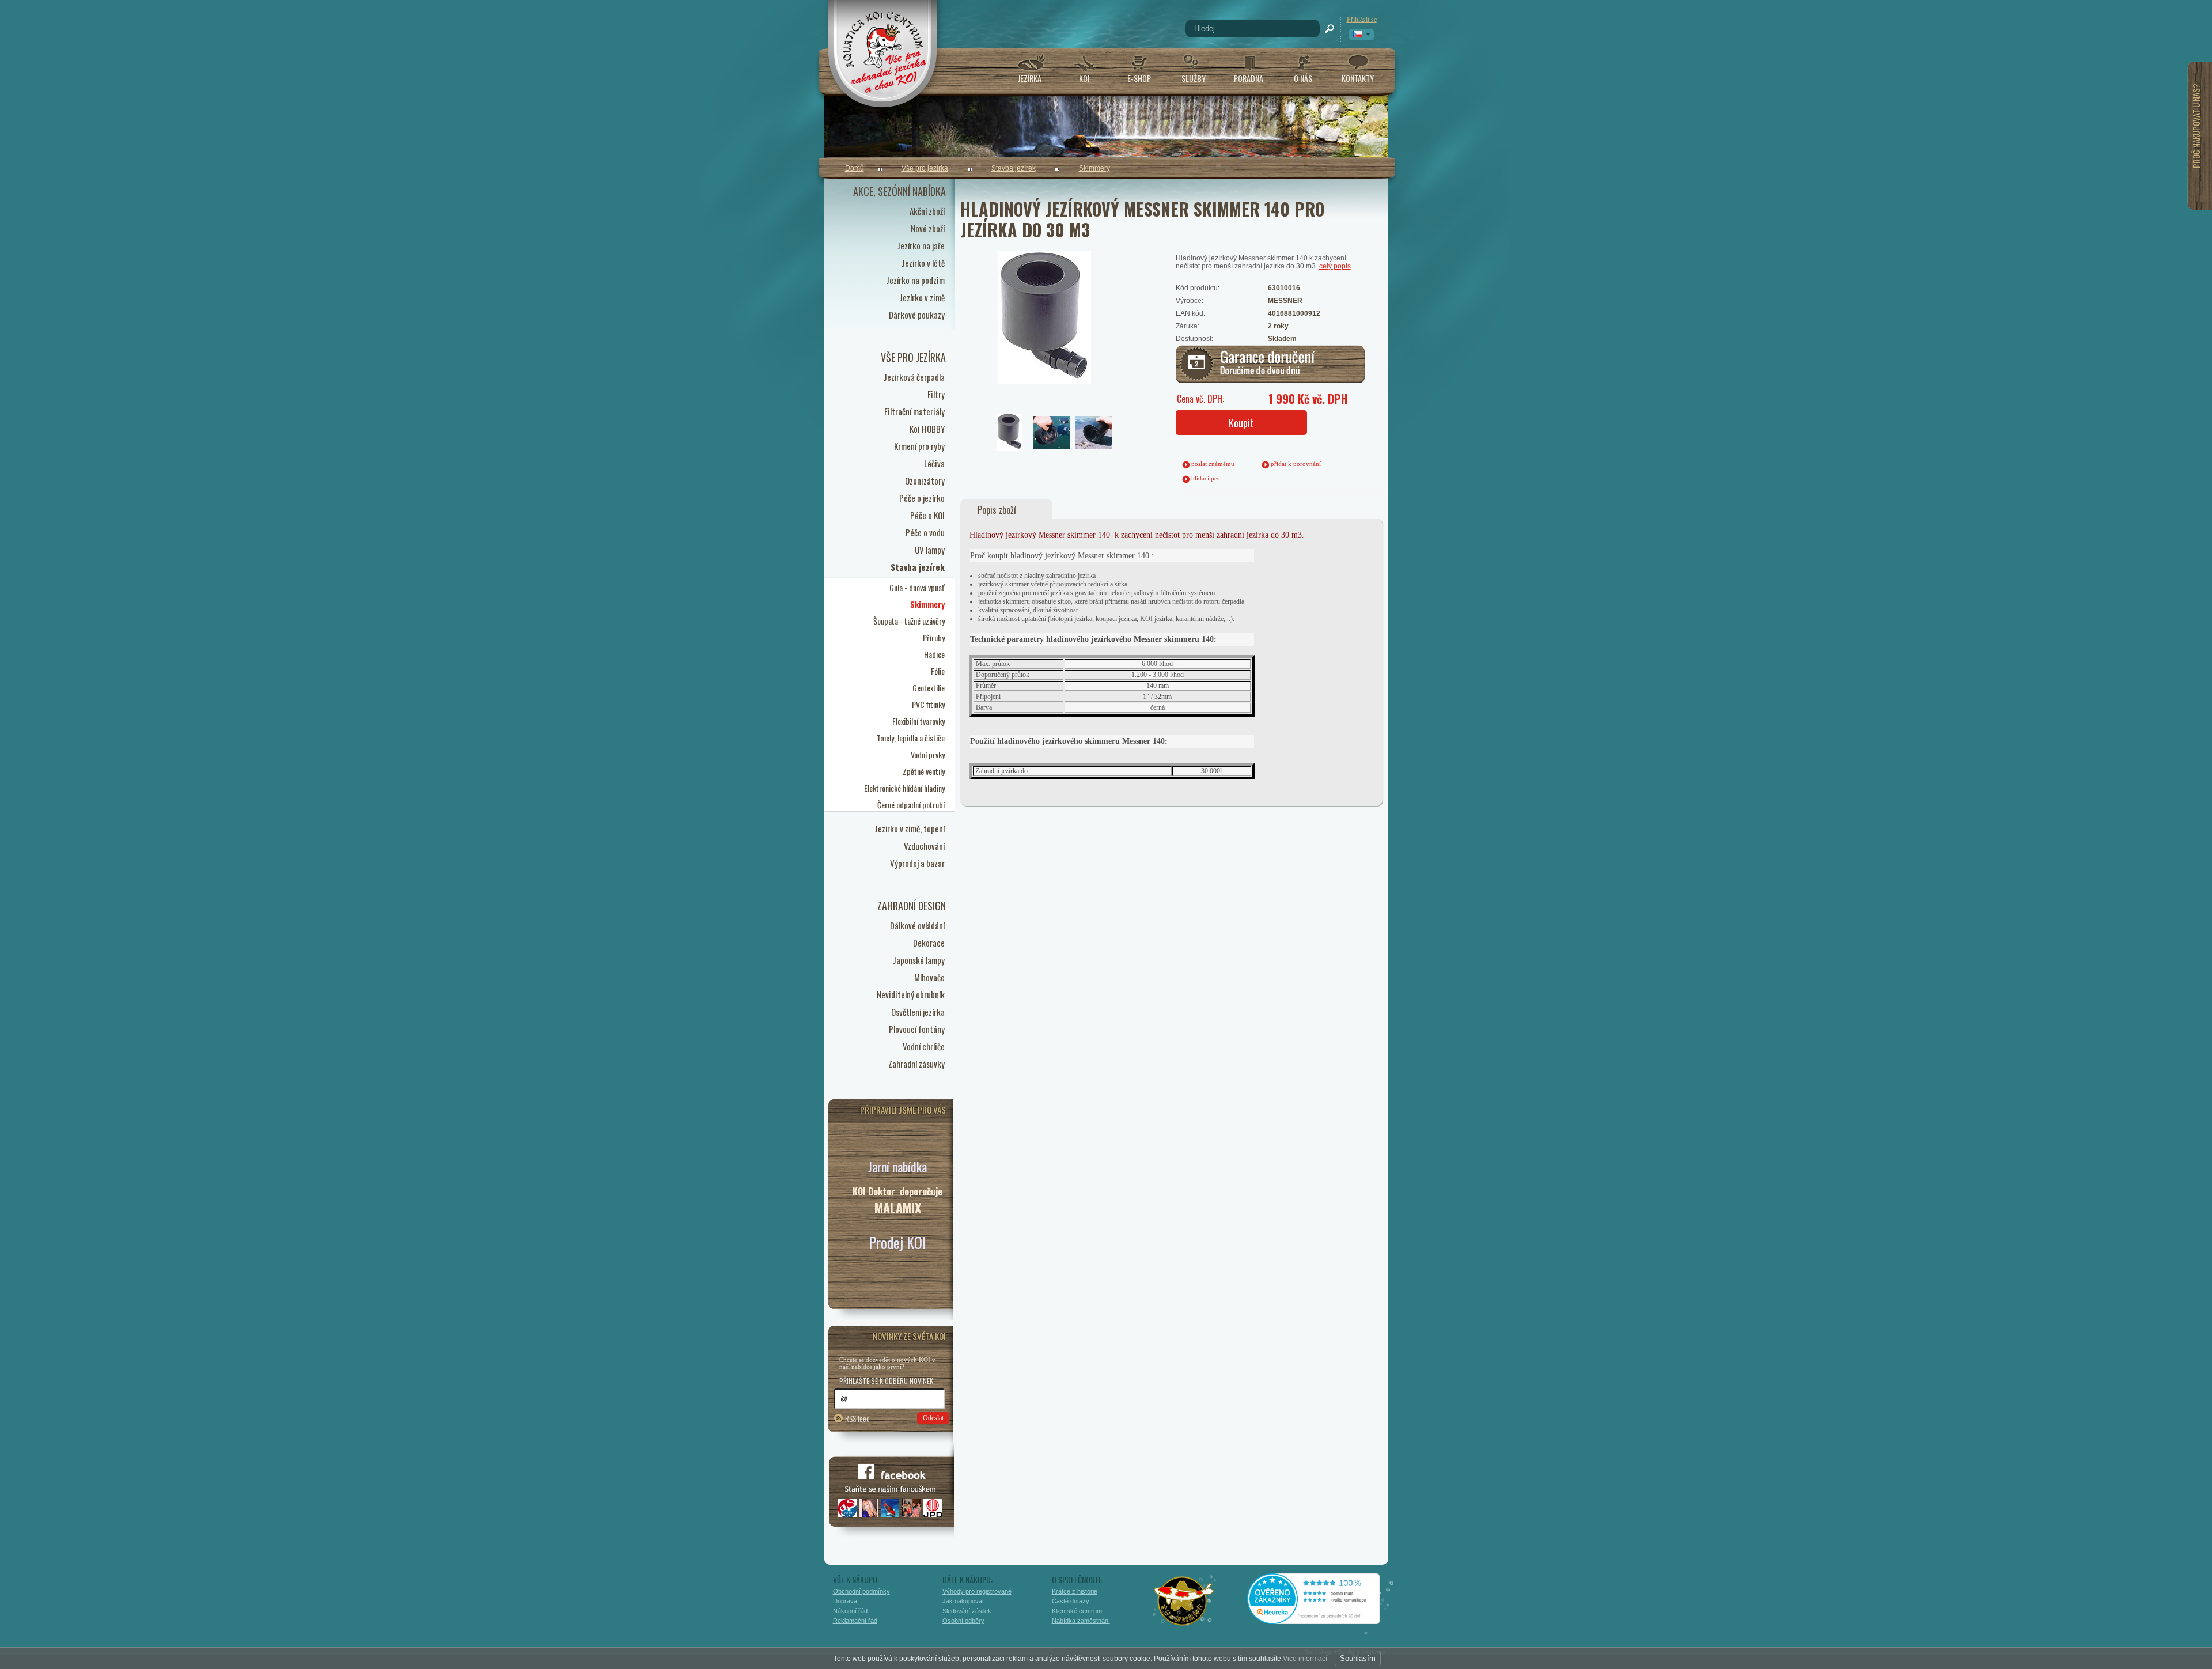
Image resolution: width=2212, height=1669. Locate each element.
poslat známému (1213, 464)
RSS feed (857, 1418)
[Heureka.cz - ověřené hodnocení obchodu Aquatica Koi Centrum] (1322, 1620)
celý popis (1335, 266)
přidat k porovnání (1296, 464)
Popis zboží (997, 510)
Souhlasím (1358, 1658)
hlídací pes (1205, 478)
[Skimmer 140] (1033, 300)
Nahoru (1413, 1610)
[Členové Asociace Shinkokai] (1184, 1601)
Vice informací (1305, 1659)
